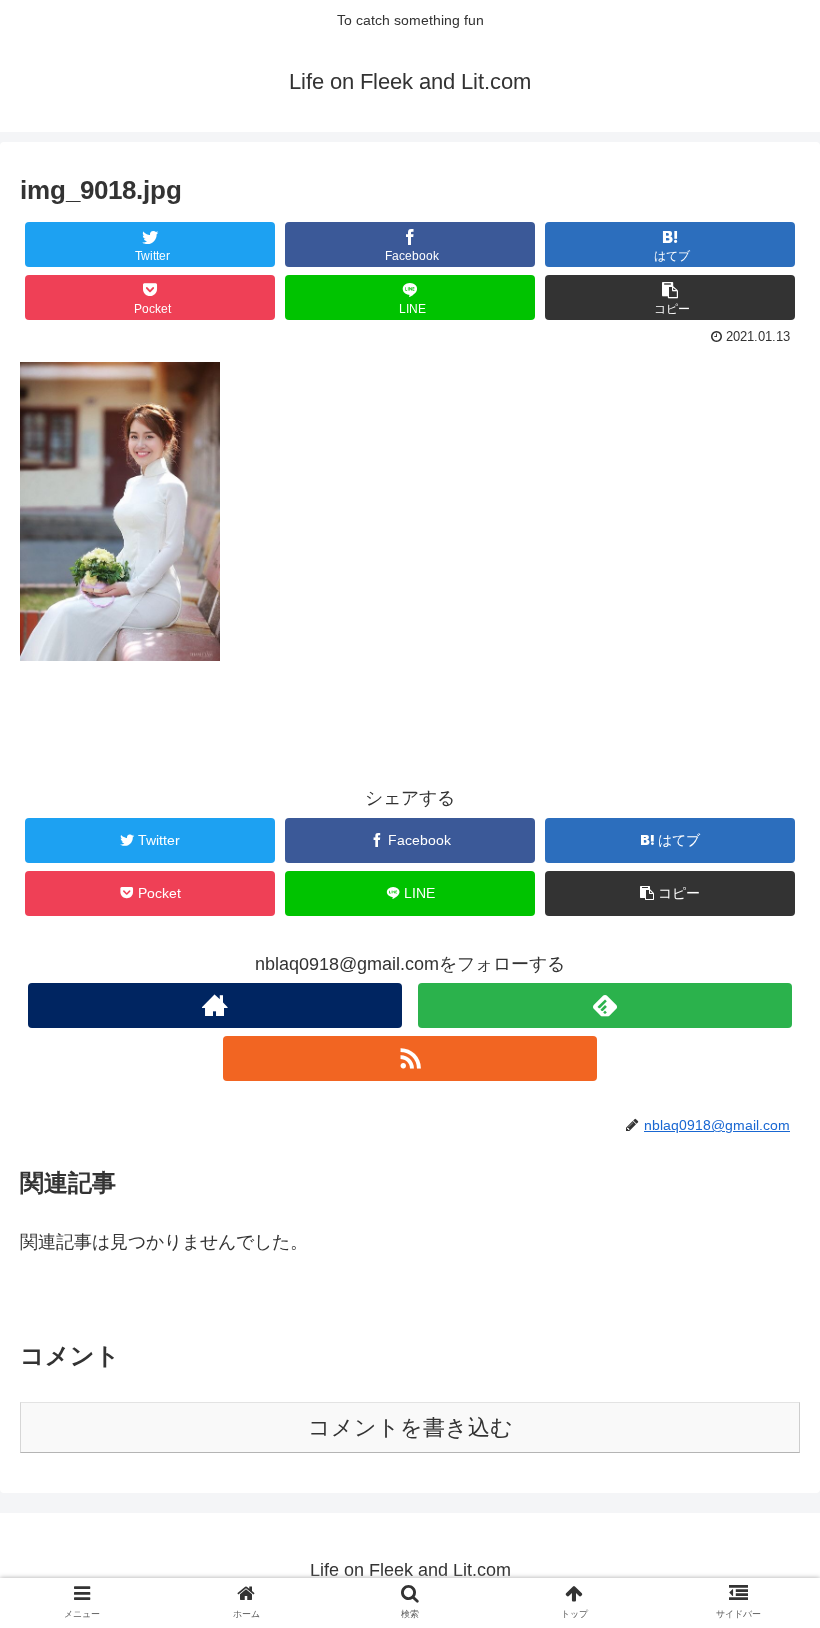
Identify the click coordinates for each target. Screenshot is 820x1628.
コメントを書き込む (410, 1427)
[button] (758, 1581)
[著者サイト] (215, 1005)
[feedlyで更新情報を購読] (605, 1005)
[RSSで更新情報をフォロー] (410, 1058)
